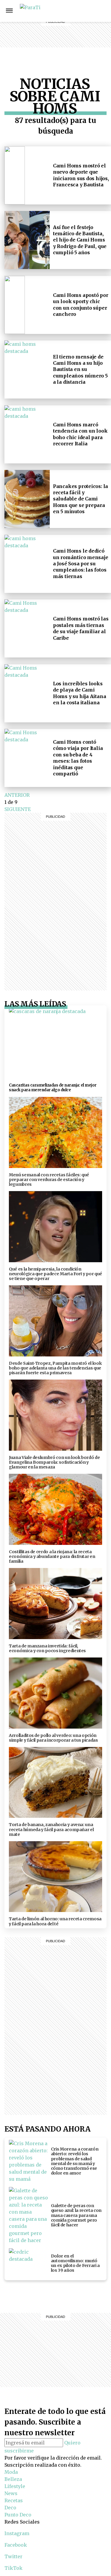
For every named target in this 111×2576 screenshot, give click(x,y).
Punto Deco (80, 50)
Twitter (13, 2556)
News (79, 25)
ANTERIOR (17, 795)
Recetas (79, 32)
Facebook (16, 2545)
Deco (79, 39)
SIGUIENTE (18, 809)
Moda (11, 2472)
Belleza (79, 11)
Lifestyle (79, 18)
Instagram (100, 11)
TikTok (13, 2568)
